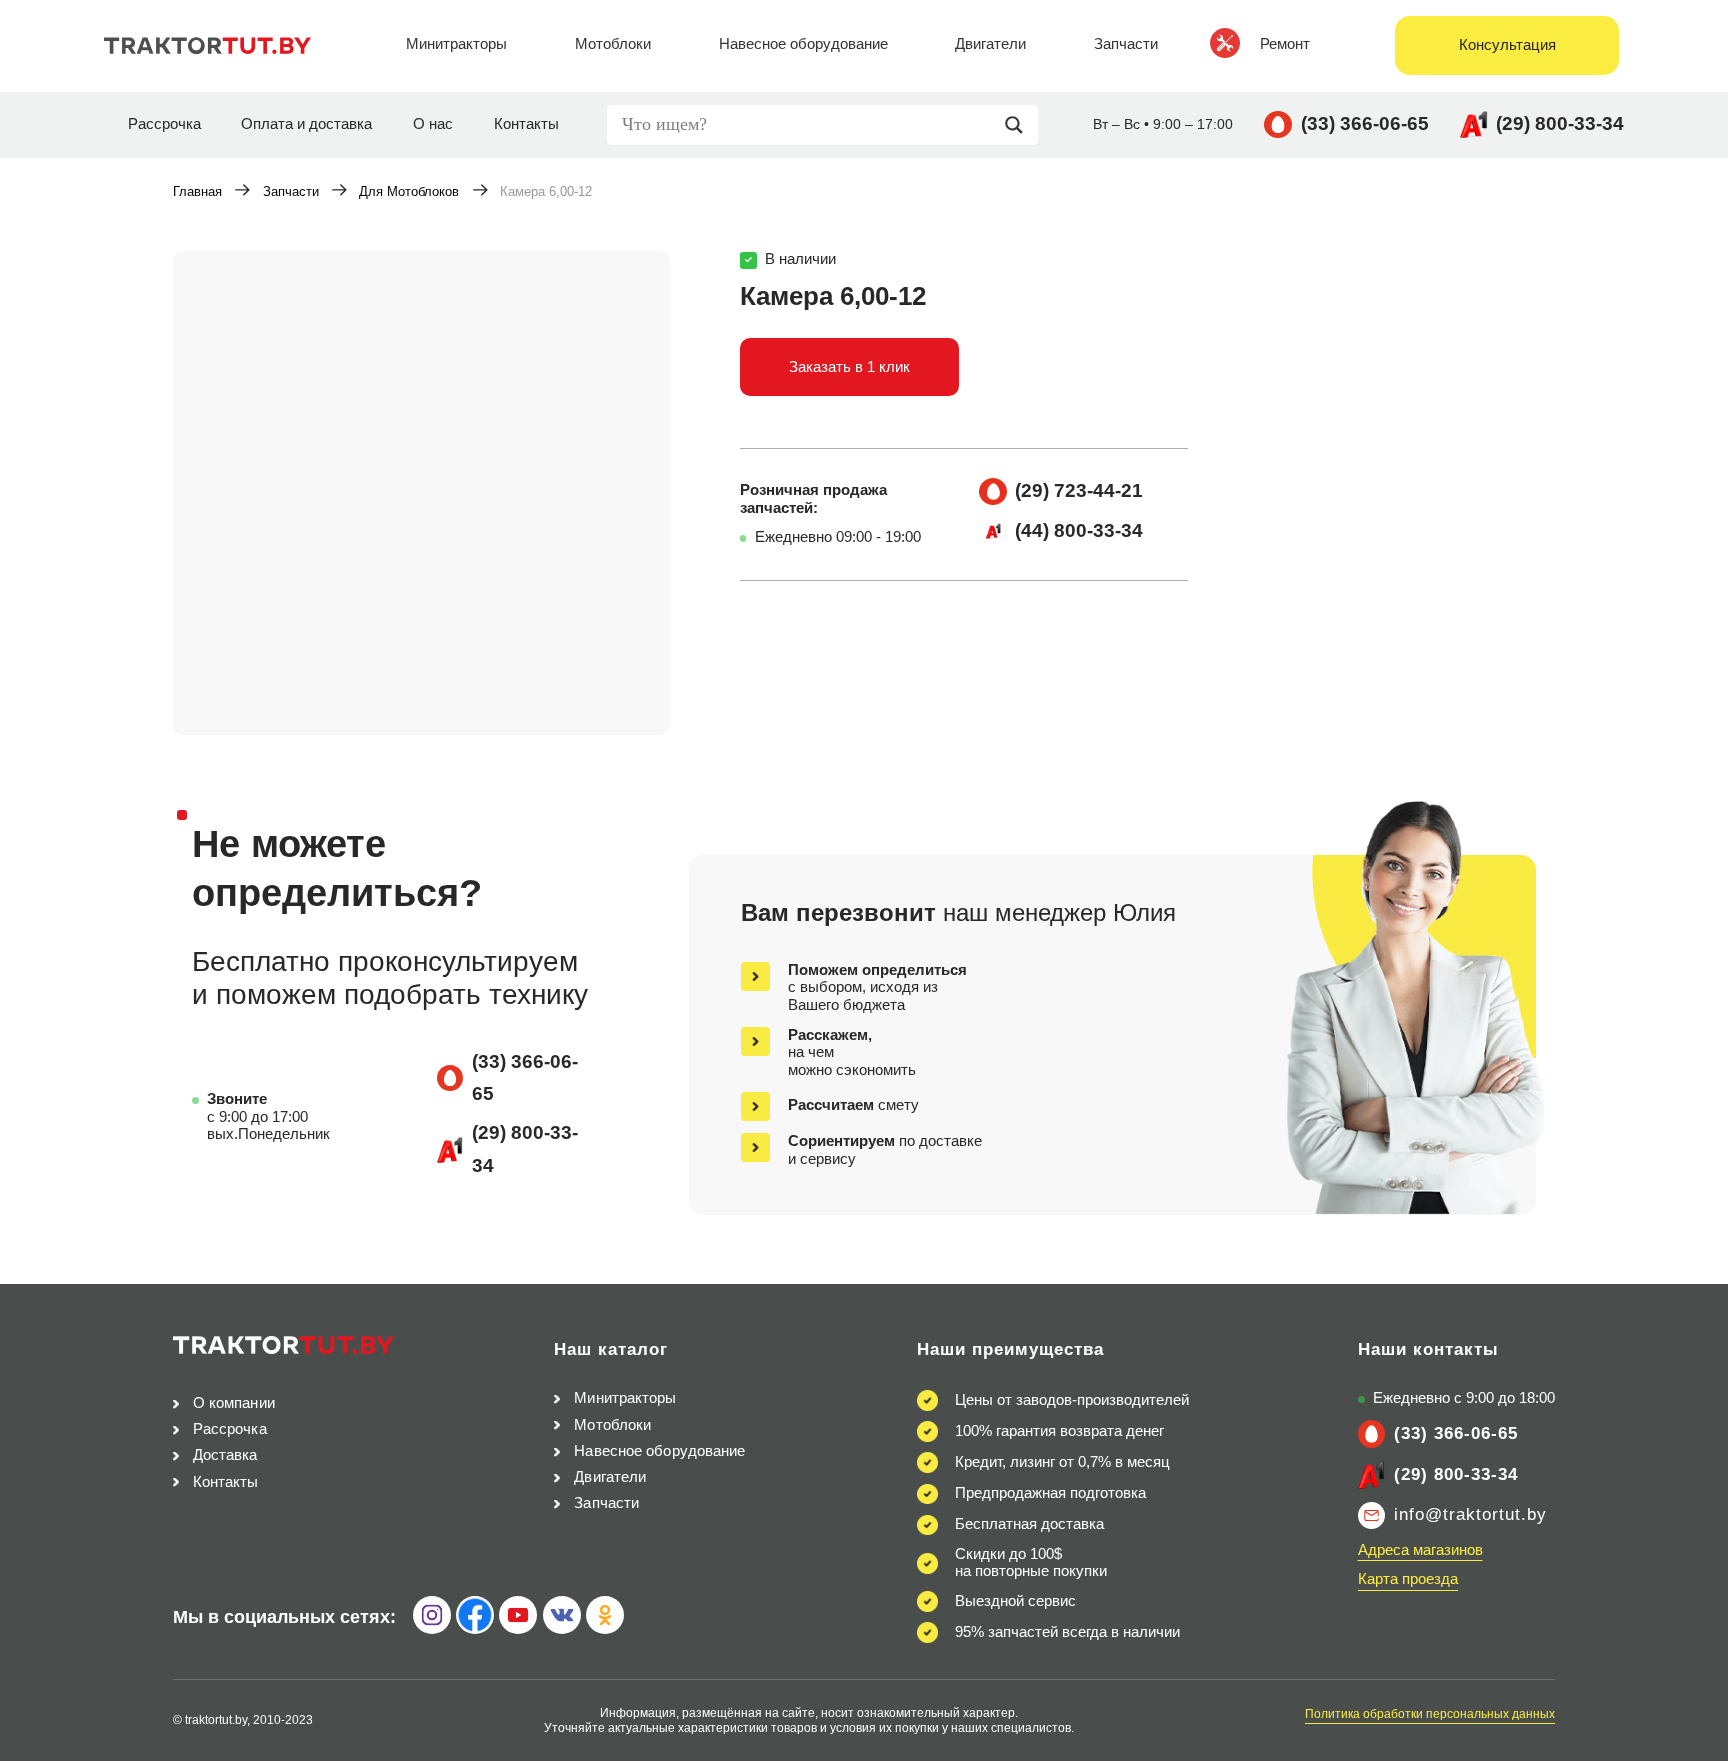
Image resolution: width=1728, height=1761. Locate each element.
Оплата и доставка (306, 124)
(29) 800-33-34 (1560, 123)
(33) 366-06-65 (1365, 123)
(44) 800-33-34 (1079, 530)
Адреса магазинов (1420, 1550)
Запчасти (291, 191)
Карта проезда (1408, 1579)
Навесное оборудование (659, 1451)
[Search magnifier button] (1019, 125)
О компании (234, 1403)
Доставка (225, 1455)
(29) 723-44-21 (1079, 490)
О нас (433, 124)
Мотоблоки (612, 1425)
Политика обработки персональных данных (1430, 1714)
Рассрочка (164, 124)
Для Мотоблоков (409, 191)
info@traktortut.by (1470, 1514)
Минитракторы (625, 1398)
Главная (197, 191)
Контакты (526, 124)
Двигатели (610, 1477)
